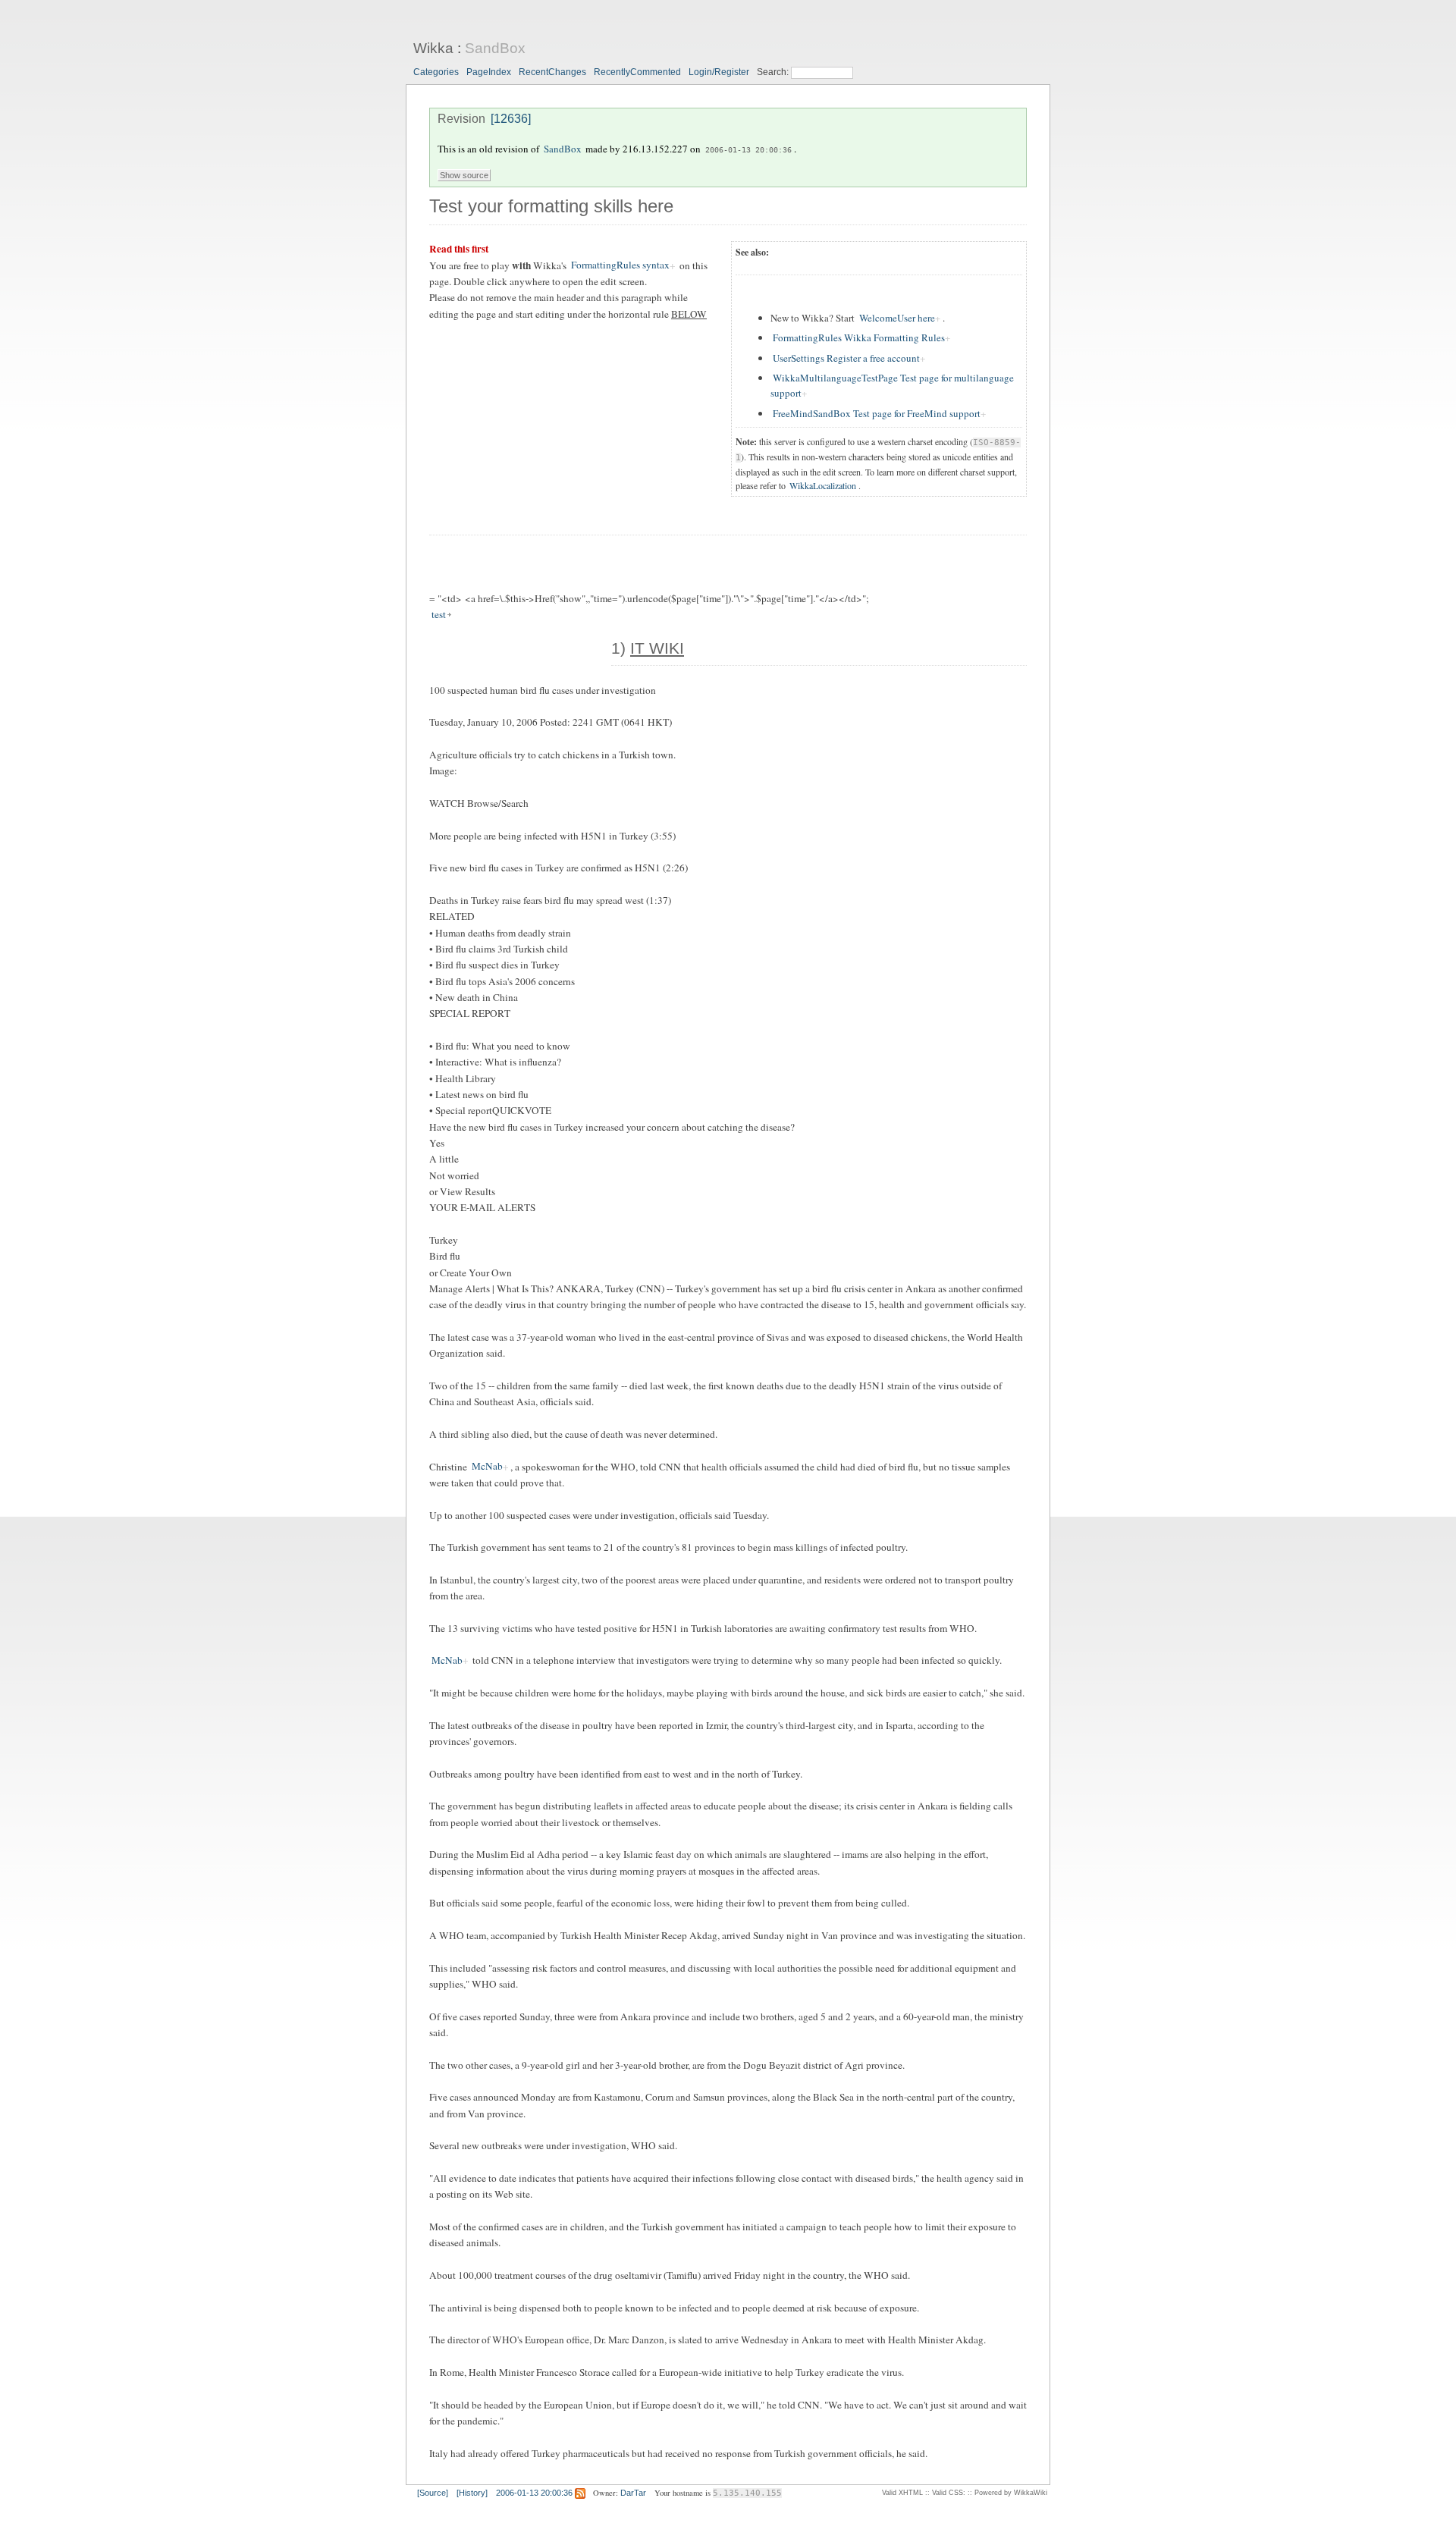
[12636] (511, 119)
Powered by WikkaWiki (1011, 2493)
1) (648, 648)
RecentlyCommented (637, 72)
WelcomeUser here (897, 318)
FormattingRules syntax (620, 265)
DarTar (633, 2493)
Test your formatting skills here (551, 206)
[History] (472, 2493)
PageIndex (489, 72)
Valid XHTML (902, 2493)
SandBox (495, 48)
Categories (436, 72)
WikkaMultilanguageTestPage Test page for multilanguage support (892, 385)
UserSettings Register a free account (846, 358)
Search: (774, 72)
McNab (487, 1467)
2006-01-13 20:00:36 (748, 149)
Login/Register (719, 72)
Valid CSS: (949, 2493)
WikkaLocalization (823, 485)
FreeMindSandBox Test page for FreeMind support (877, 413)
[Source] (433, 2493)
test (439, 615)
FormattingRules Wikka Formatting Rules (859, 337)
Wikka (433, 48)
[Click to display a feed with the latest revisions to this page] (580, 2493)
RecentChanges (552, 72)
